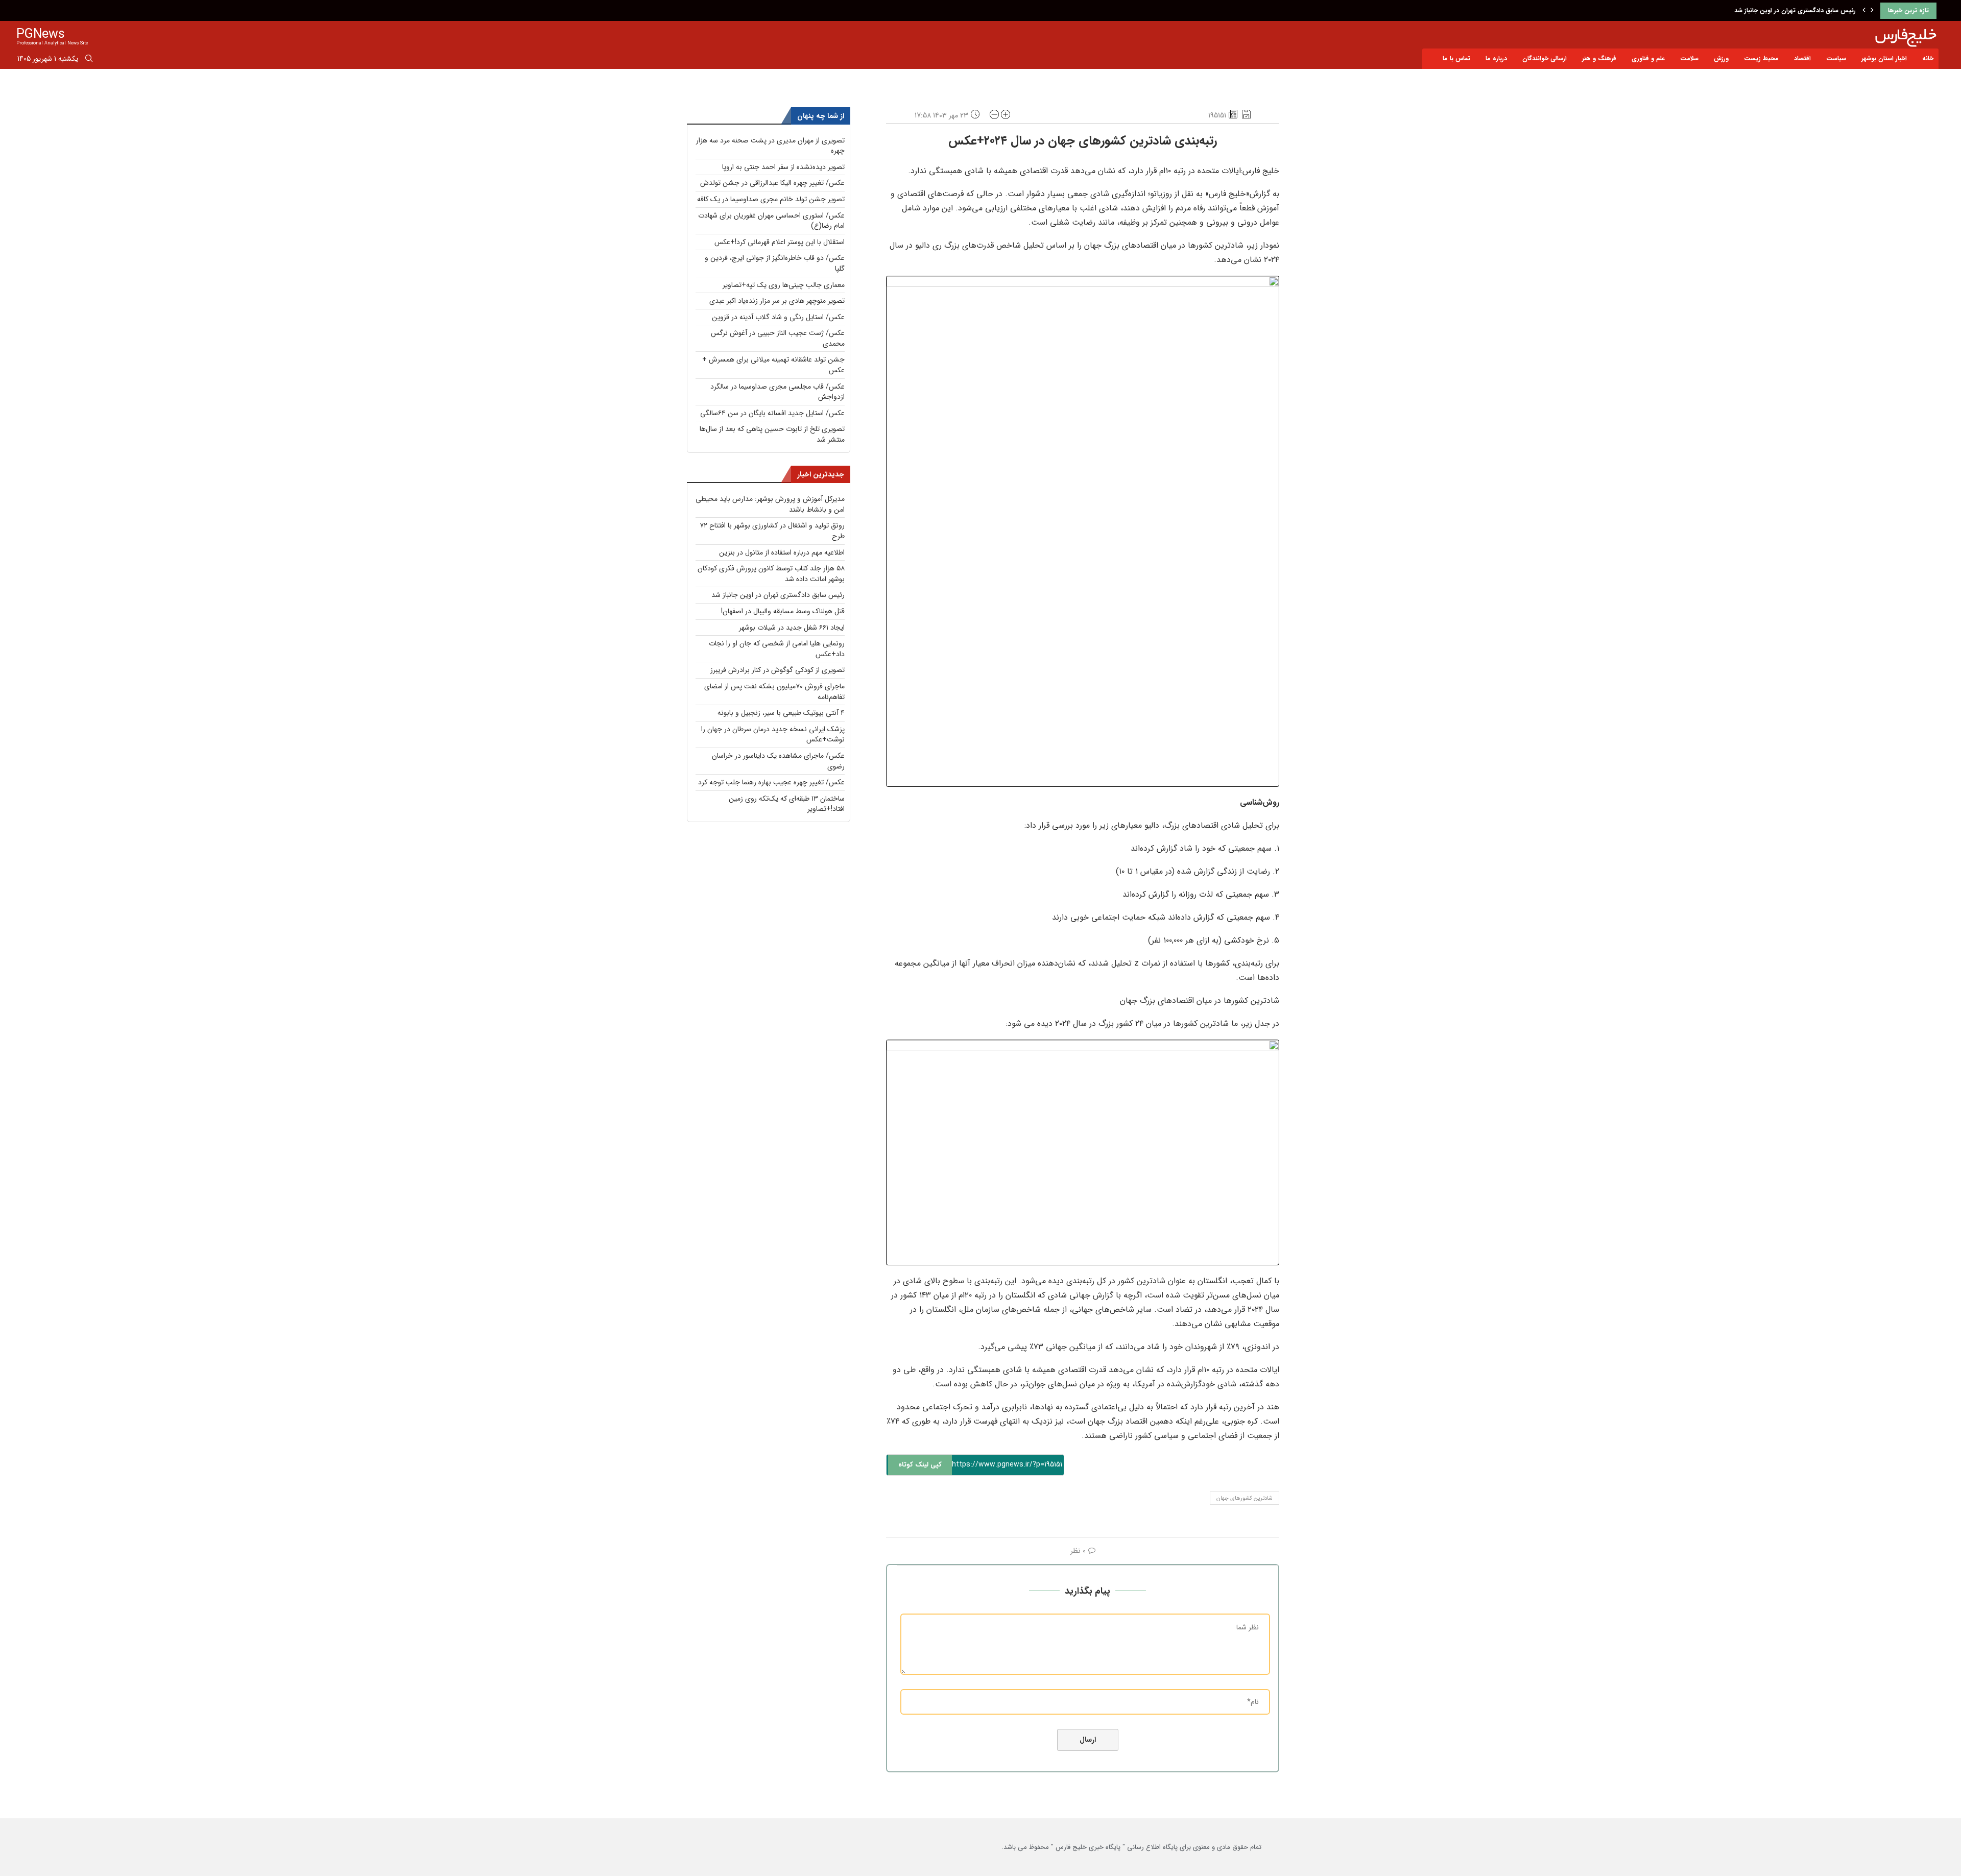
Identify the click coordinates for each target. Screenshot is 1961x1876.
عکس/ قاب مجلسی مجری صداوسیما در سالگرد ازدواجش (778, 392)
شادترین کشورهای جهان (1245, 1498)
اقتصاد (1802, 58)
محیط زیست (1761, 58)
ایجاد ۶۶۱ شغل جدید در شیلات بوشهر (792, 628)
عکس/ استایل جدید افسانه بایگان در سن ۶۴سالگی (772, 413)
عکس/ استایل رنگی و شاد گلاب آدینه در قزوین (778, 317)
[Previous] (1864, 11)
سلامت (1689, 58)
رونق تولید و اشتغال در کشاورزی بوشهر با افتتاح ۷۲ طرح (772, 531)
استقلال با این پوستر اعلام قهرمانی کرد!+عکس (780, 242)
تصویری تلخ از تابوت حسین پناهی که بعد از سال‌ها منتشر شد (772, 434)
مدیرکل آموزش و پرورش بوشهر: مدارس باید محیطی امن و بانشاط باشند (770, 504)
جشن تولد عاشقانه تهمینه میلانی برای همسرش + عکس (773, 365)
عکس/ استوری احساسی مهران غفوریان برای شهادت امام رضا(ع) (771, 221)
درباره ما (1496, 58)
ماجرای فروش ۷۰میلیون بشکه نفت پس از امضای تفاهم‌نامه (774, 692)
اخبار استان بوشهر (1884, 58)
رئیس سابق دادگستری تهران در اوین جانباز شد (778, 595)
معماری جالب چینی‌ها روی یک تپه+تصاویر (784, 285)
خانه (1928, 58)
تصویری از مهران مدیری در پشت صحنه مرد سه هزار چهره (770, 146)
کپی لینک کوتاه (920, 1465)
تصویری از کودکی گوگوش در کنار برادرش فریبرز (778, 670)
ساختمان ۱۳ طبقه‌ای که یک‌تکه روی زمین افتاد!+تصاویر (787, 804)
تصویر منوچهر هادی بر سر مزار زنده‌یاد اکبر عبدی (777, 301)
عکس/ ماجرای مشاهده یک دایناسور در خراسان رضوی (778, 761)
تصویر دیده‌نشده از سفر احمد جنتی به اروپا (783, 167)
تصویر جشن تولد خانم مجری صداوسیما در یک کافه (771, 199)
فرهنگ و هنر (1599, 58)
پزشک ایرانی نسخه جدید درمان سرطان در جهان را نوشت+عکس (773, 735)
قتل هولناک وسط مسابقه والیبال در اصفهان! (1798, 10)
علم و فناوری (1648, 58)
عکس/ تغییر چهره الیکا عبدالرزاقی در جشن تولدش (772, 183)
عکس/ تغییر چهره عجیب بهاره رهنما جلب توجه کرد (771, 782)
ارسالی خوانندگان (1545, 58)
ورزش (1721, 58)
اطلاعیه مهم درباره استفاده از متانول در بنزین (782, 552)
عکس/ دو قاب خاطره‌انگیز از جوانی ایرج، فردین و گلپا (775, 263)
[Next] (1872, 11)
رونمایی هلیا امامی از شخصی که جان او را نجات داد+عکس (777, 649)
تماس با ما (1456, 58)
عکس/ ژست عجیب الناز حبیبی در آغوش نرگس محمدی (778, 338)
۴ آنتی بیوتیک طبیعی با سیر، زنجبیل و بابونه (781, 713)
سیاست (1836, 58)
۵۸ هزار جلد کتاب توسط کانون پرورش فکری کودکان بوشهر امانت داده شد (771, 574)
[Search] (89, 60)
